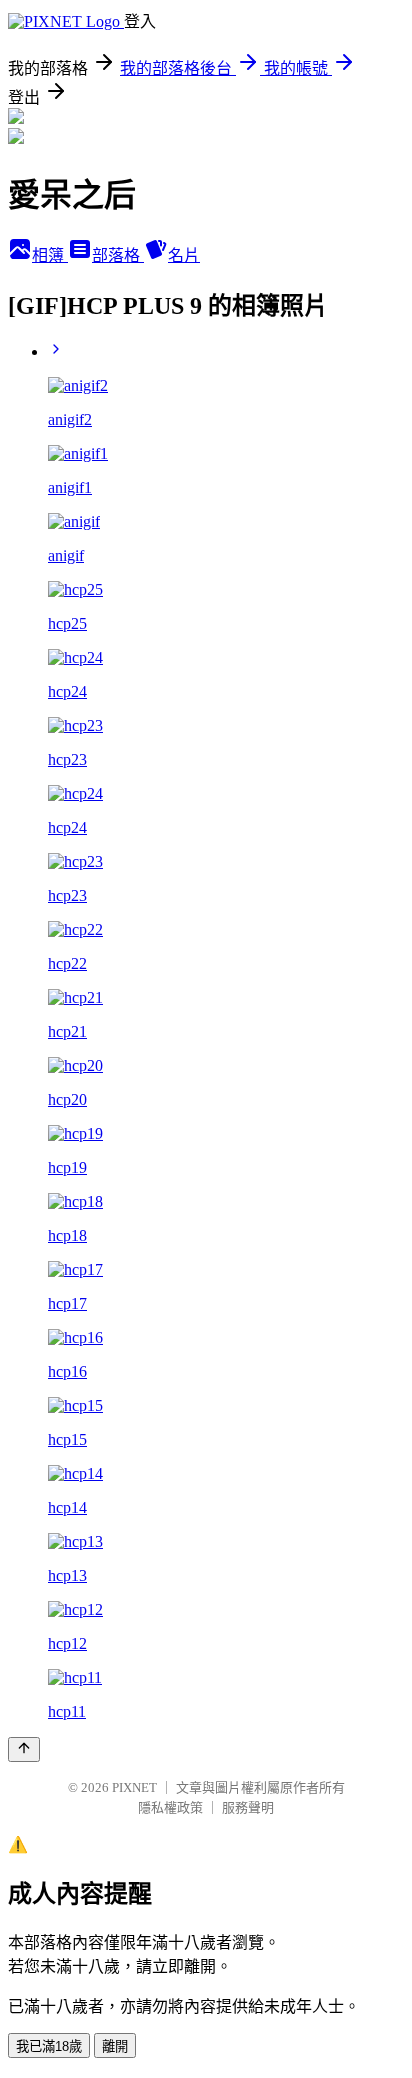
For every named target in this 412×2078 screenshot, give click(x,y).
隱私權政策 (170, 1807)
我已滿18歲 (49, 2046)
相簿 (50, 255)
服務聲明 (248, 1807)
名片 (184, 255)
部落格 (118, 255)
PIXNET (134, 1787)
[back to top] (24, 1749)
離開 (115, 2046)
